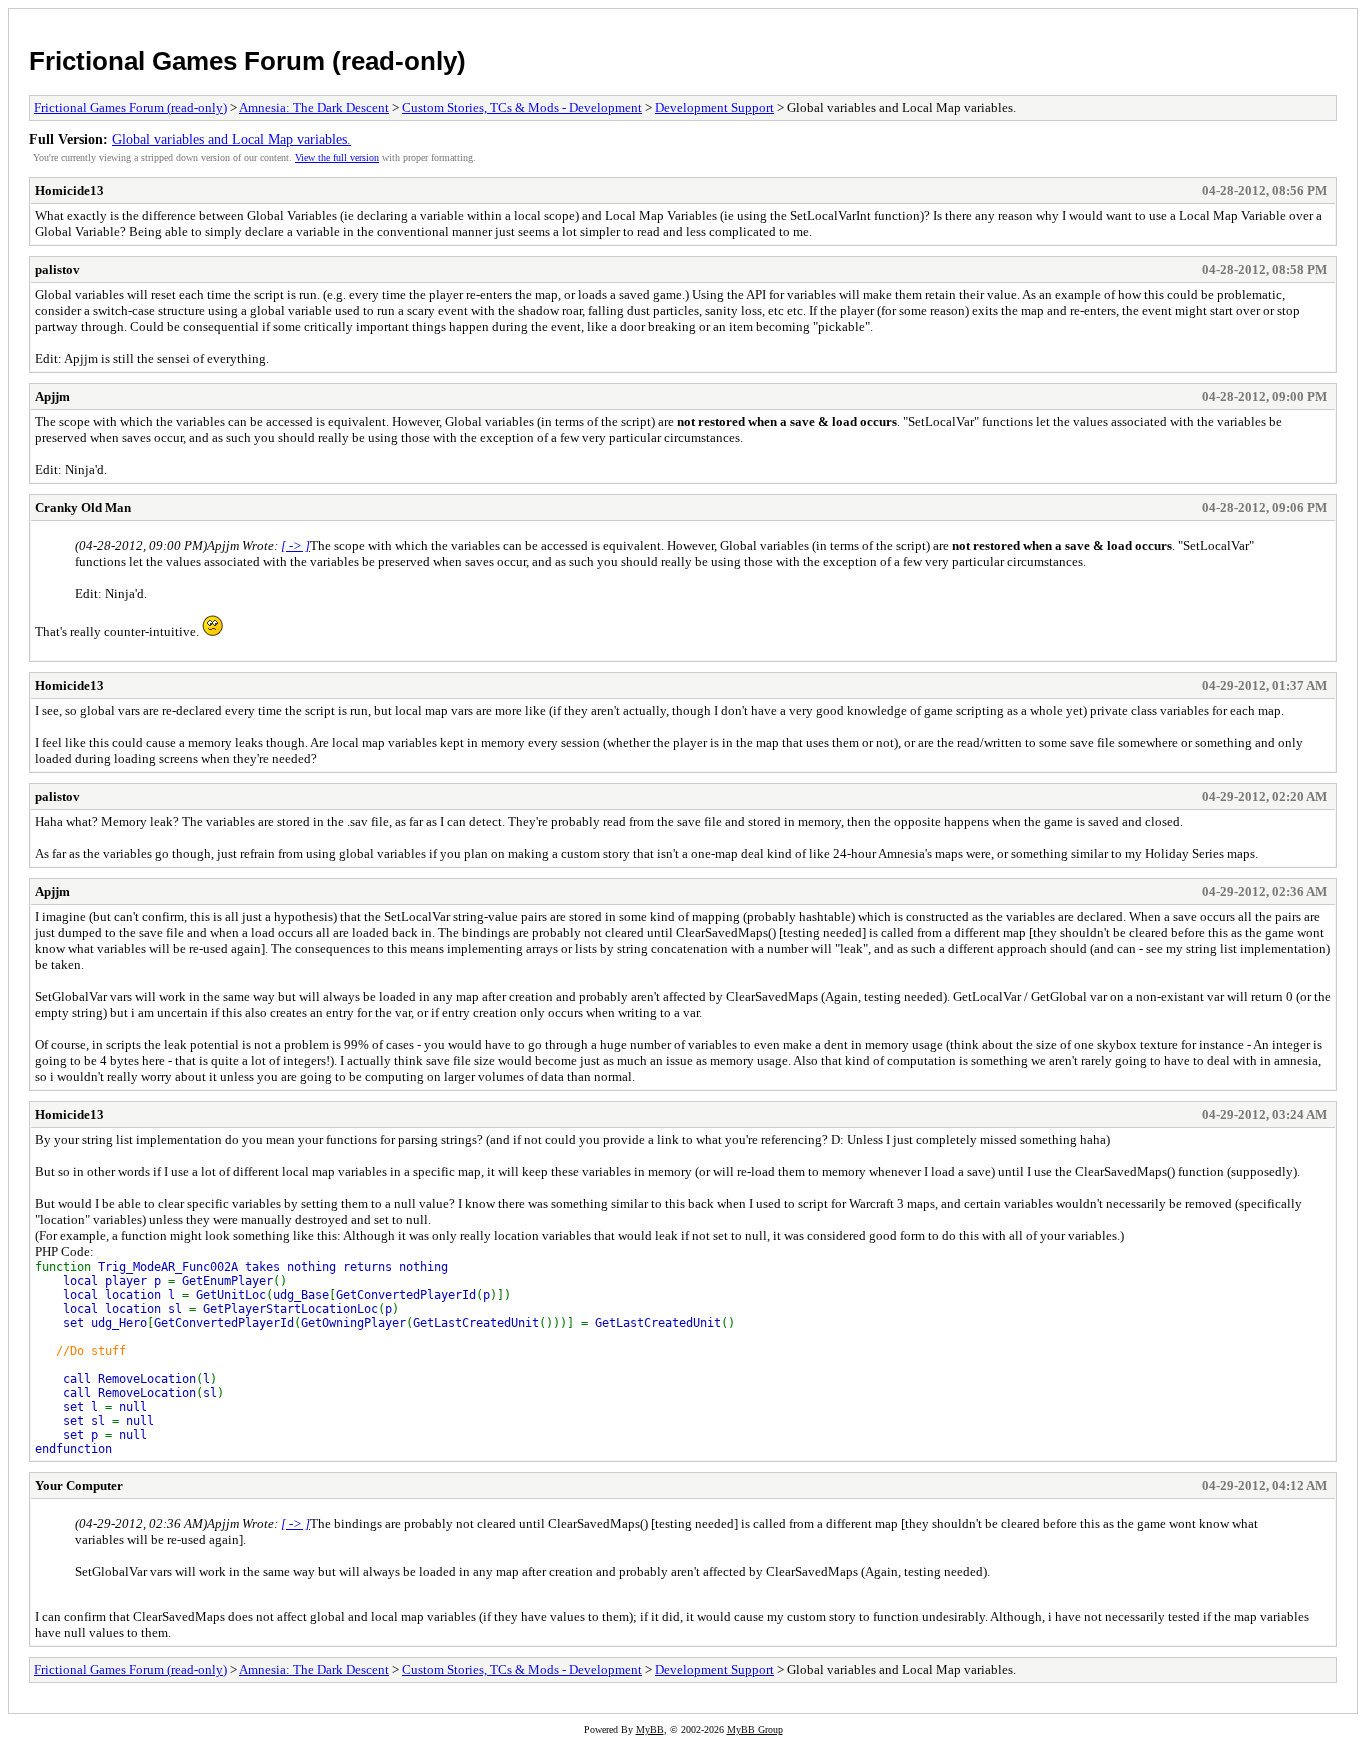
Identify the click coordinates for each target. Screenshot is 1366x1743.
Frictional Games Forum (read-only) (247, 61)
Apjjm (52, 396)
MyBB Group (755, 1729)
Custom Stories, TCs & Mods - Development (522, 107)
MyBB (650, 1729)
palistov (57, 269)
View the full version (337, 157)
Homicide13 (69, 190)
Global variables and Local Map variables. (231, 139)
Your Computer (79, 1485)
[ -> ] (295, 545)
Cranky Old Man (83, 507)
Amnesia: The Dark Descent (314, 107)
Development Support (714, 107)
